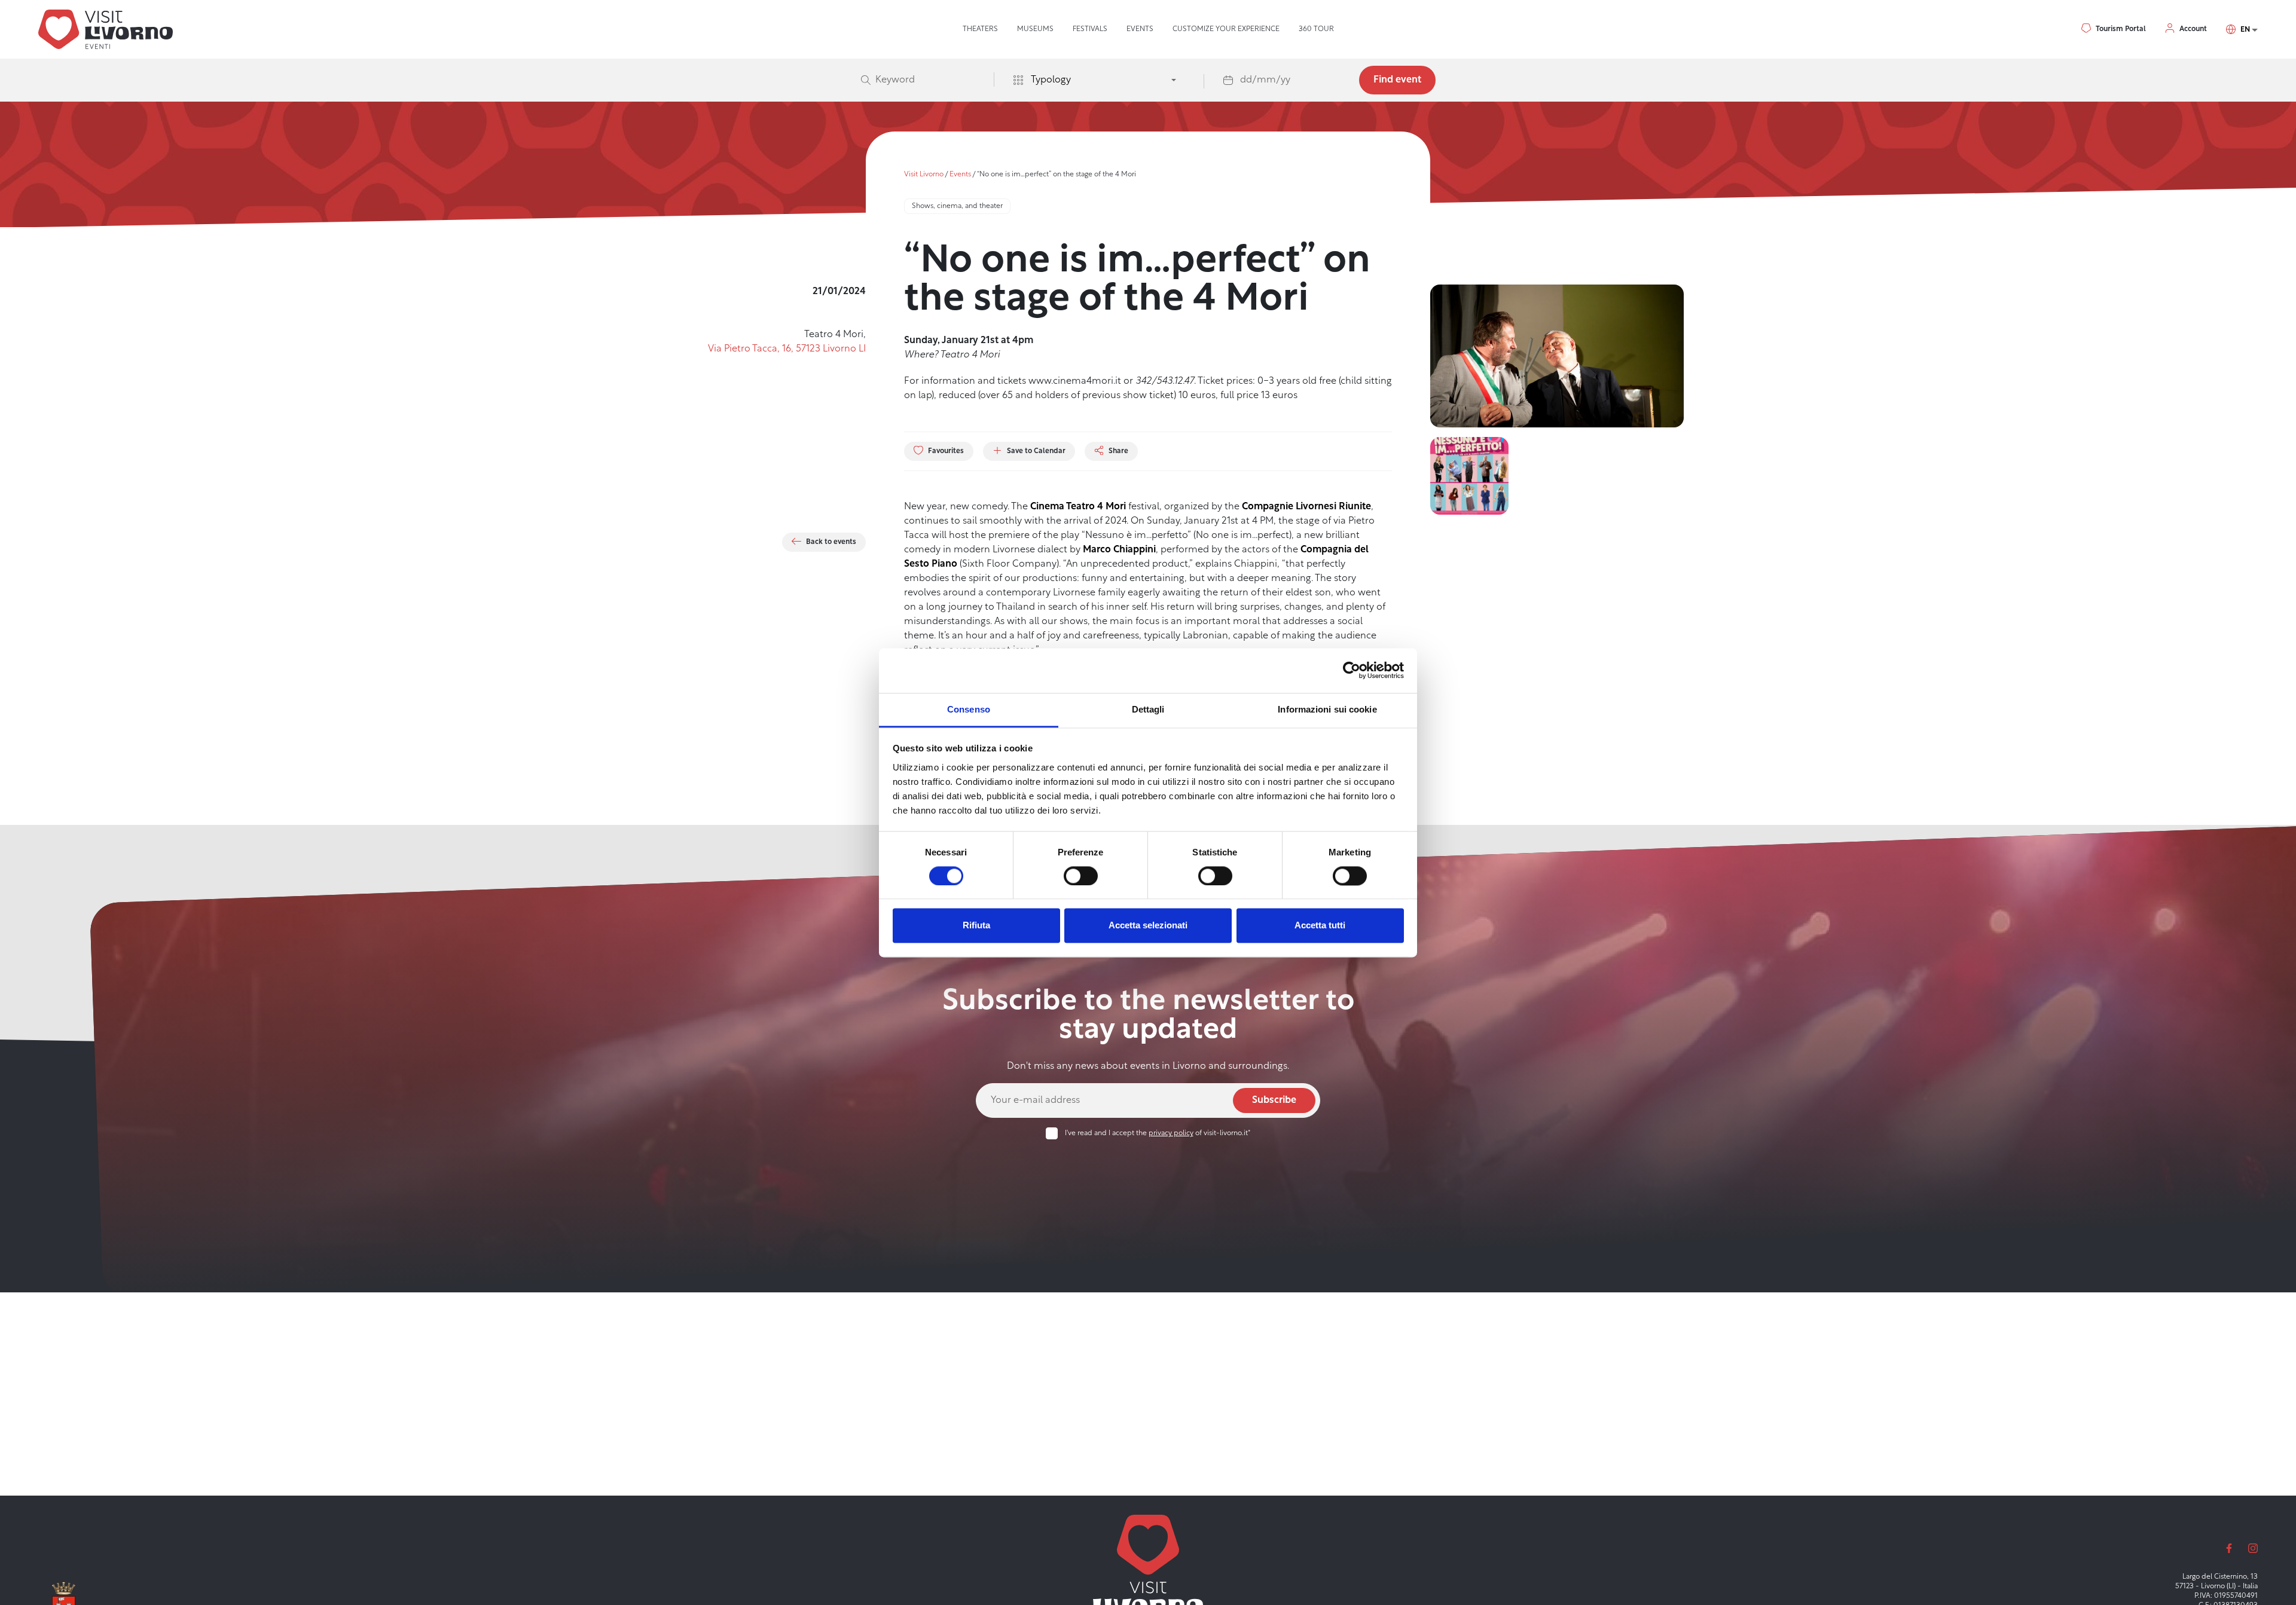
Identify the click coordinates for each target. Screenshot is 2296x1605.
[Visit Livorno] (106, 29)
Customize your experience (1226, 29)
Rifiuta (976, 926)
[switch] (1081, 876)
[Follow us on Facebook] (2229, 1548)
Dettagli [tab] (1148, 709)
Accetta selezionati (1148, 926)
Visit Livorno (924, 175)
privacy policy (1171, 1133)
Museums (1035, 29)
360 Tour (1316, 29)
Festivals (1090, 29)
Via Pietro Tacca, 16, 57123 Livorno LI (787, 349)
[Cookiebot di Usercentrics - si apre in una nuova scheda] (1352, 670)
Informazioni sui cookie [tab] (1327, 709)
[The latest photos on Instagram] (2253, 1548)
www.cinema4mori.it (1074, 381)
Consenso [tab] (969, 709)
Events (1140, 29)
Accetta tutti (1320, 926)
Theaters (980, 29)
